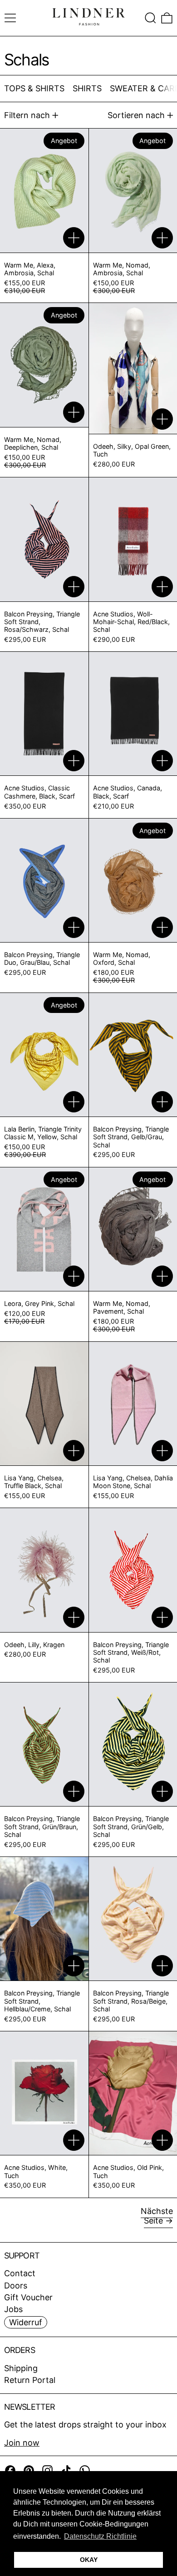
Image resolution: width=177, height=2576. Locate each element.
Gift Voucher (28, 2297)
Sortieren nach (136, 115)
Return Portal (30, 2380)
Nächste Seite (157, 2216)
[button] (150, 18)
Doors (16, 2286)
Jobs (13, 2309)
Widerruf (26, 2322)
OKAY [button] (89, 2560)
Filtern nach (27, 115)
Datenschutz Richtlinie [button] (100, 2536)
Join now (22, 2443)
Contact (20, 2273)
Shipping (21, 2368)
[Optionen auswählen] (74, 238)
